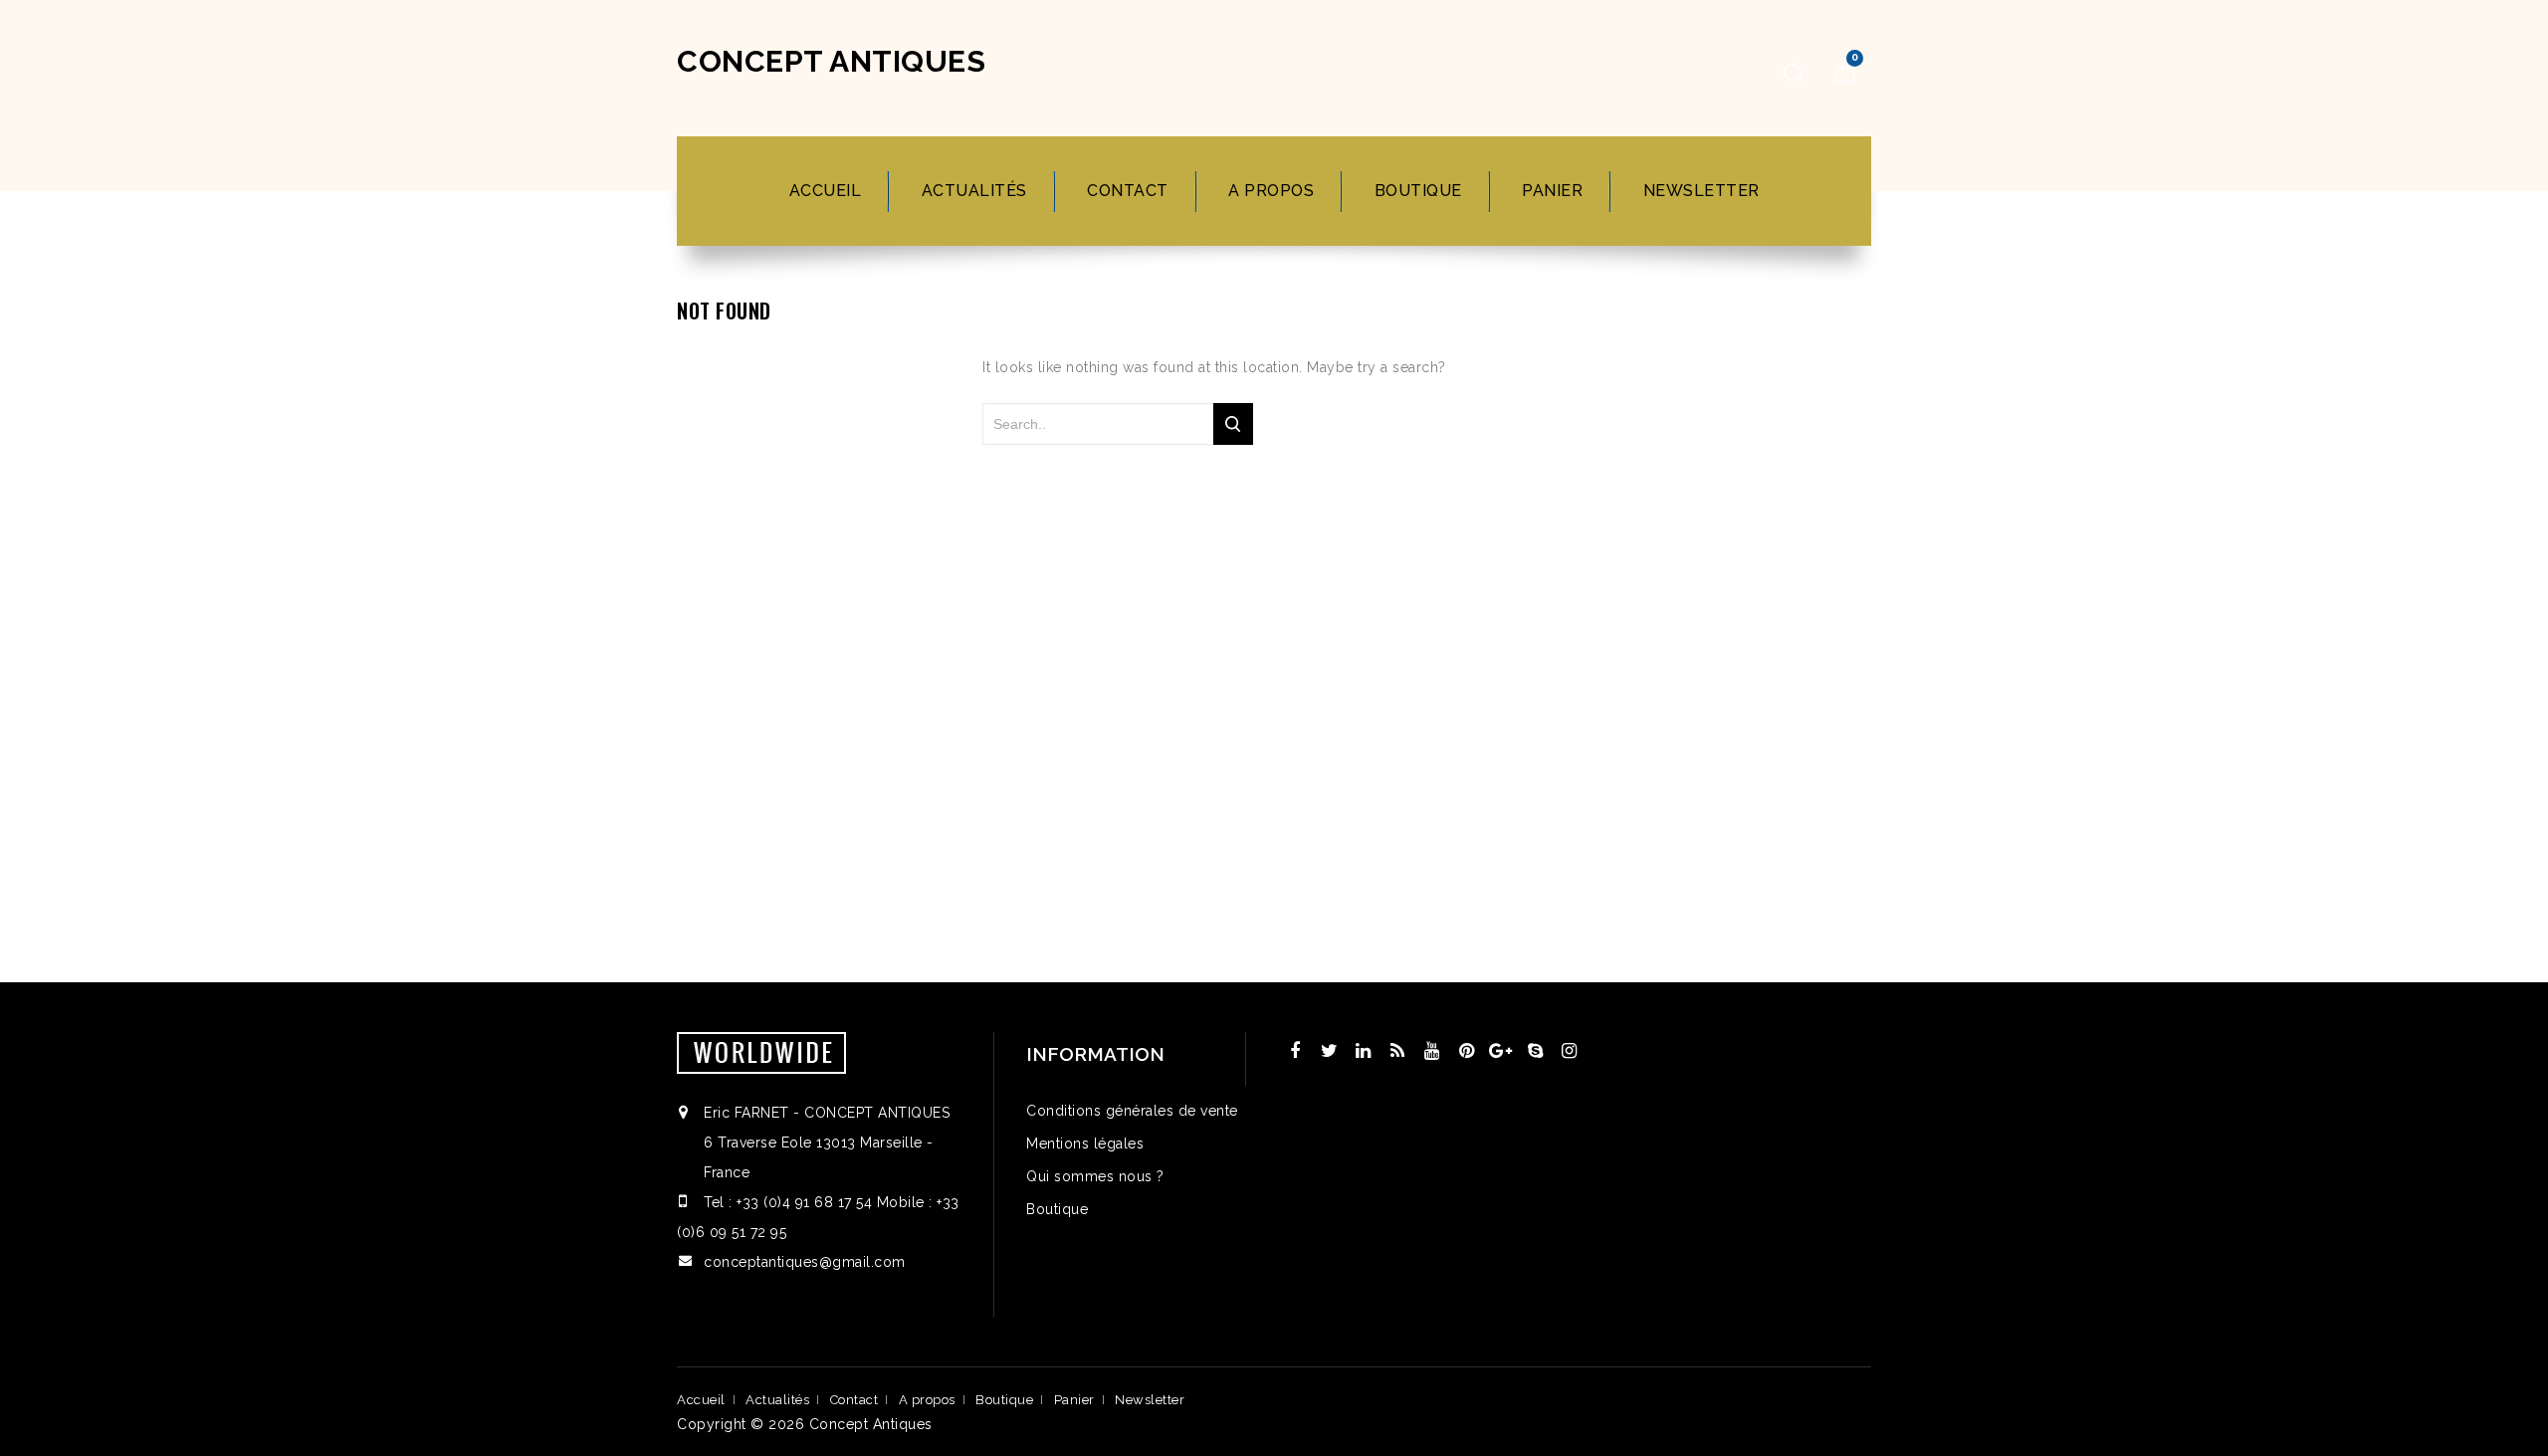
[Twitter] (1330, 1051)
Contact (1128, 191)
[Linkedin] (1364, 1051)
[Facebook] (1295, 1051)
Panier (1552, 191)
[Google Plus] (1501, 1051)
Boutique (1418, 191)
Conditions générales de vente (1132, 1111)
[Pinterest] (1467, 1051)
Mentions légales (1085, 1144)
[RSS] (1398, 1051)
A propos (1271, 191)
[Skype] (1536, 1051)
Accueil (826, 191)
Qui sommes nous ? (1095, 1176)
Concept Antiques (831, 61)
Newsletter (1701, 191)
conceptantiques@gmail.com (805, 1262)
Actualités (974, 191)
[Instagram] (1570, 1051)
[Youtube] (1432, 1051)
